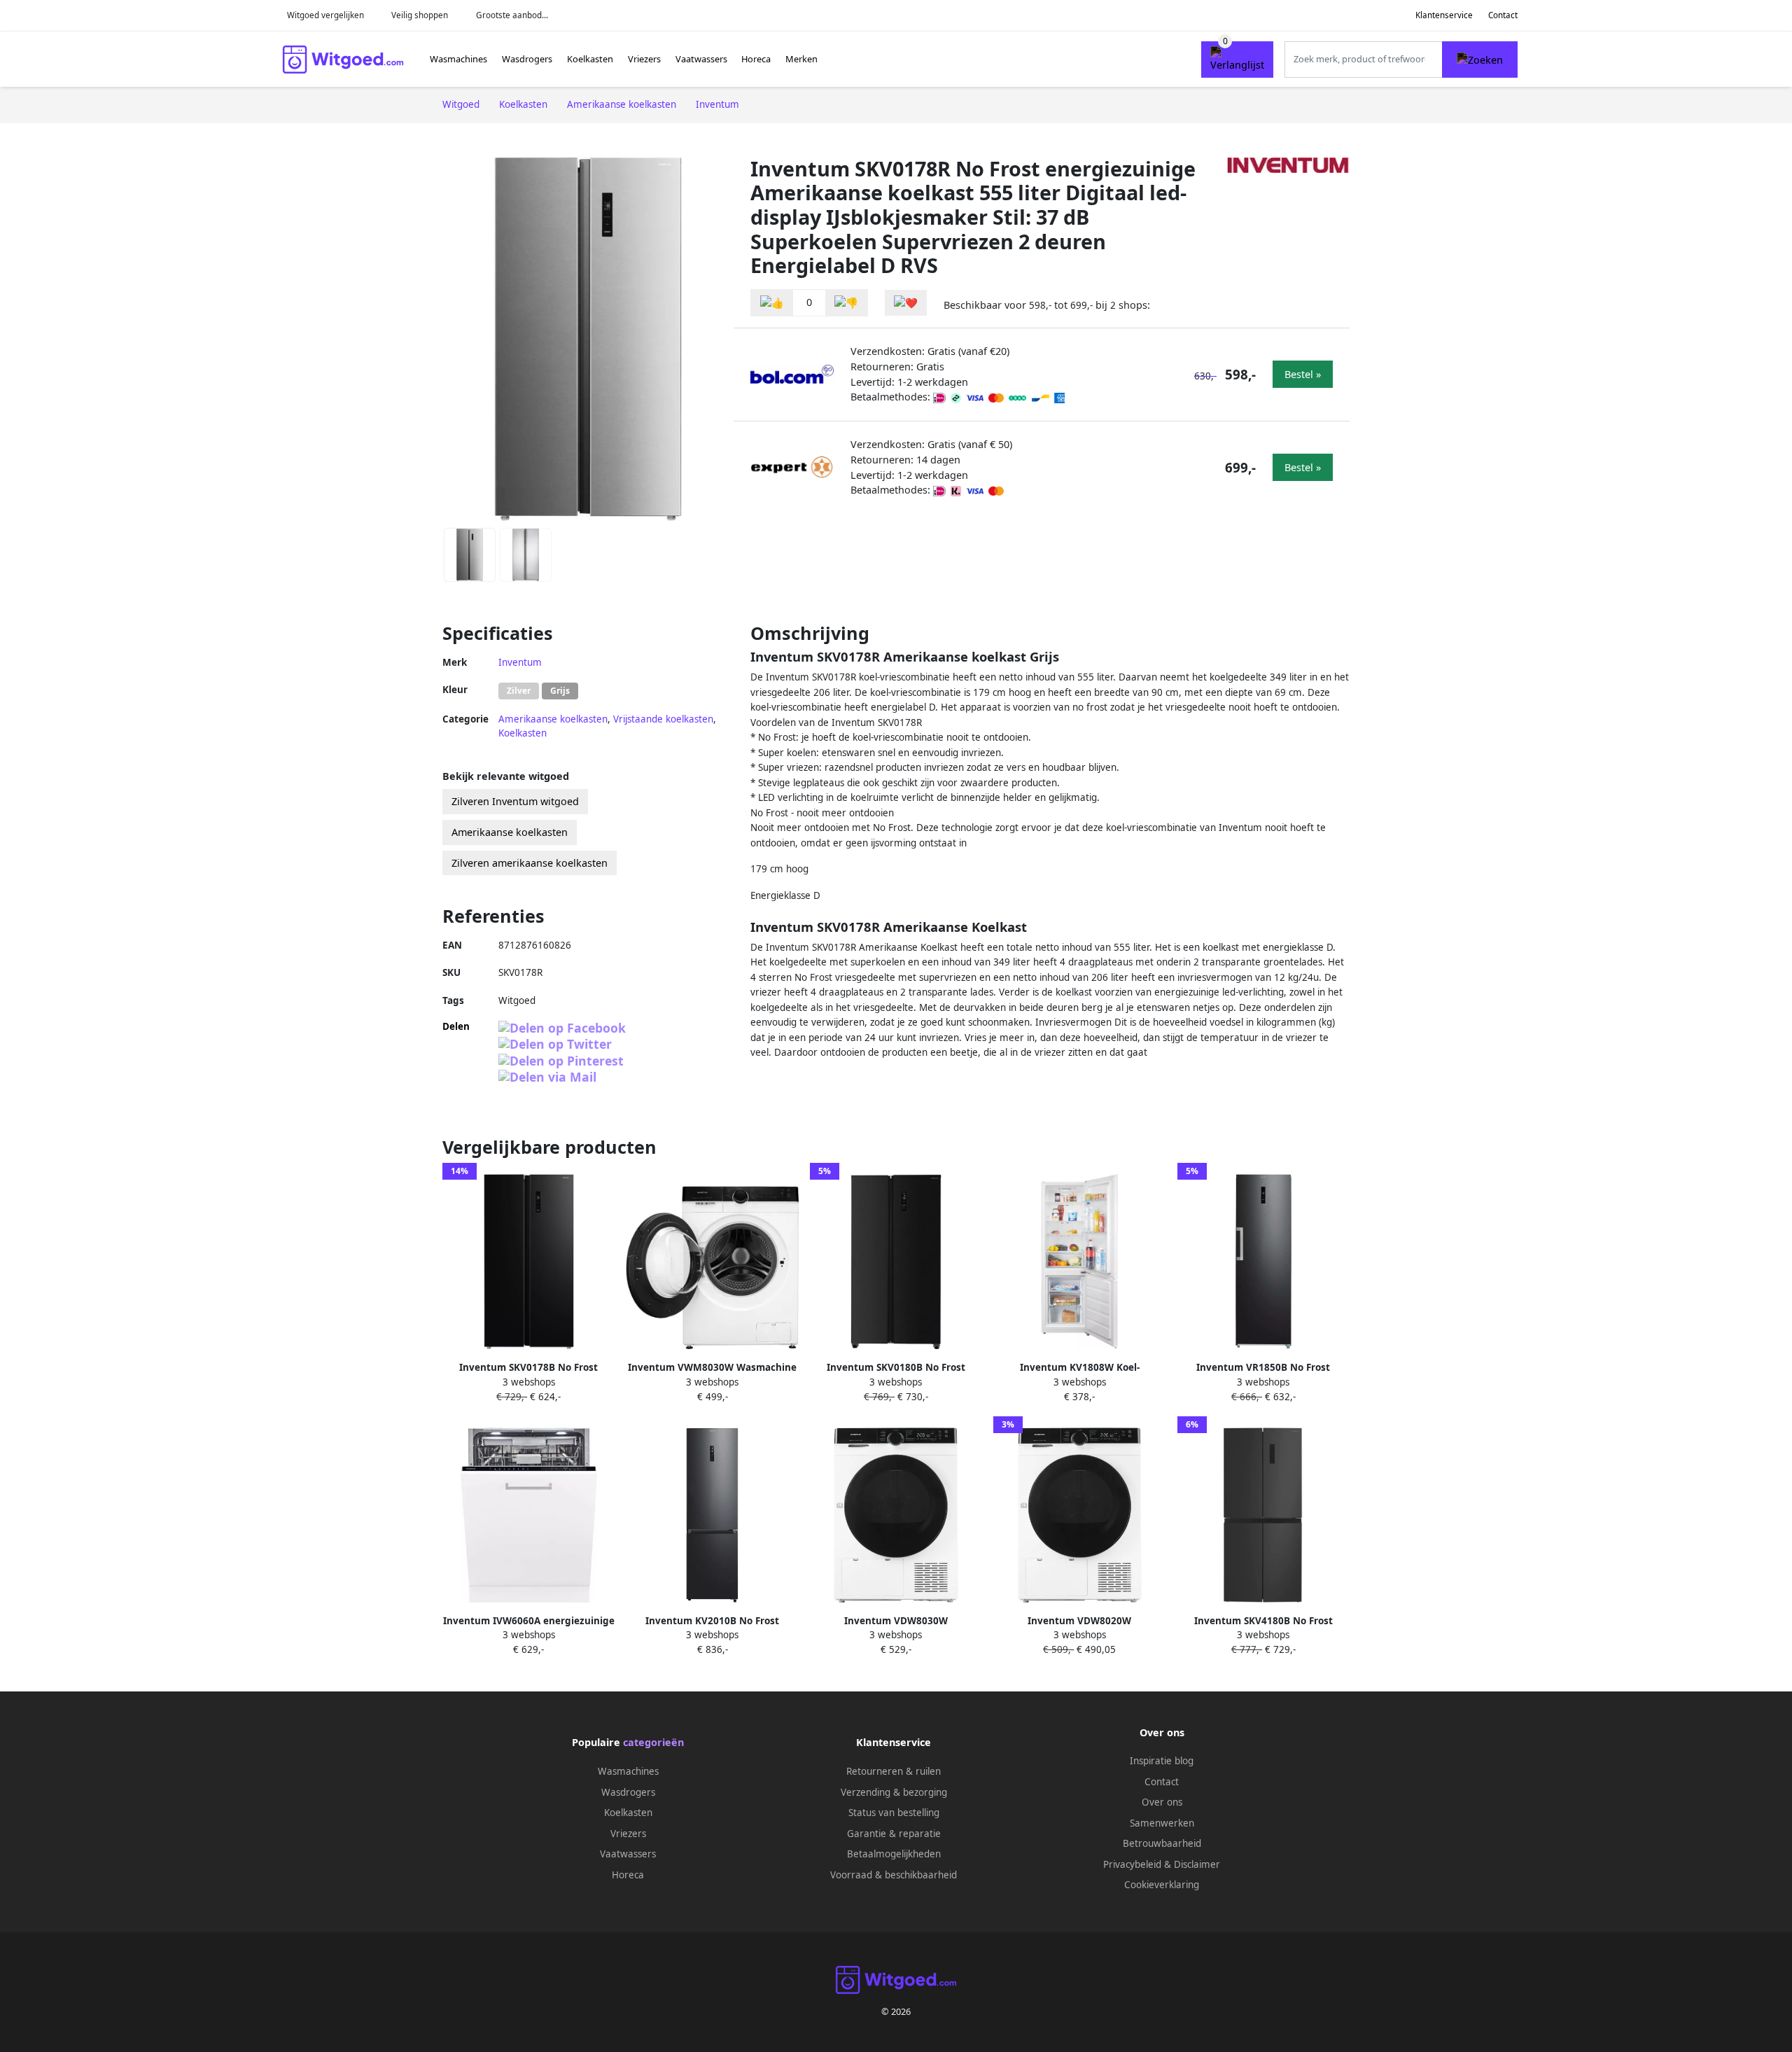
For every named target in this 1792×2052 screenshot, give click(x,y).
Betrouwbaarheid (1162, 1843)
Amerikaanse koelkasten (553, 719)
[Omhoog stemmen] (772, 303)
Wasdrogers (527, 59)
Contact (1503, 15)
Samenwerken (1162, 1823)
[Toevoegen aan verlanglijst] (906, 303)
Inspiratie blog (1162, 1761)
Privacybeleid (1132, 1864)
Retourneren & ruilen (894, 1771)
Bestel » (1303, 374)
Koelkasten (590, 59)
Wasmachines (458, 59)
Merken (801, 59)
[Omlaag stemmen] (846, 303)
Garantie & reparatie (894, 1834)
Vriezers (644, 59)
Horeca (756, 59)
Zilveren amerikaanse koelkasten (530, 863)
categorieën (653, 1742)
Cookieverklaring (1162, 1885)
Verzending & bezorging (894, 1792)
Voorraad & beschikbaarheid (894, 1875)
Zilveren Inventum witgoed (515, 801)
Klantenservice (1444, 15)
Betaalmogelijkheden (894, 1854)
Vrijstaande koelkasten (663, 719)
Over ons (1162, 1802)
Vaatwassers (701, 59)
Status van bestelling (894, 1813)
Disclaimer (1197, 1864)
